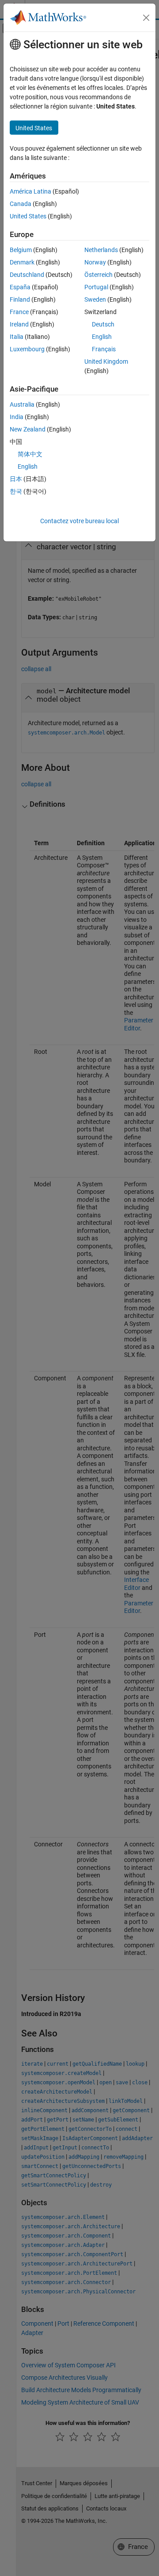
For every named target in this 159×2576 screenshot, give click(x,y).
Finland (20, 299)
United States (28, 216)
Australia (22, 404)
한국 (16, 491)
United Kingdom (106, 361)
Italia (17, 337)
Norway (95, 262)
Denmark (22, 262)
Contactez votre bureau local (79, 521)
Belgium (21, 250)
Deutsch (103, 324)
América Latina (30, 191)
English (102, 337)
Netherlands (101, 250)
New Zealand (28, 429)
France (19, 312)
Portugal (96, 287)
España (20, 287)
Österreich (98, 275)
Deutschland (27, 275)
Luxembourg (27, 349)
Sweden (95, 299)
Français (104, 349)
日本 (16, 479)
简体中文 (30, 454)
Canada (21, 204)
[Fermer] (146, 18)
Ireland (19, 324)
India (17, 417)
